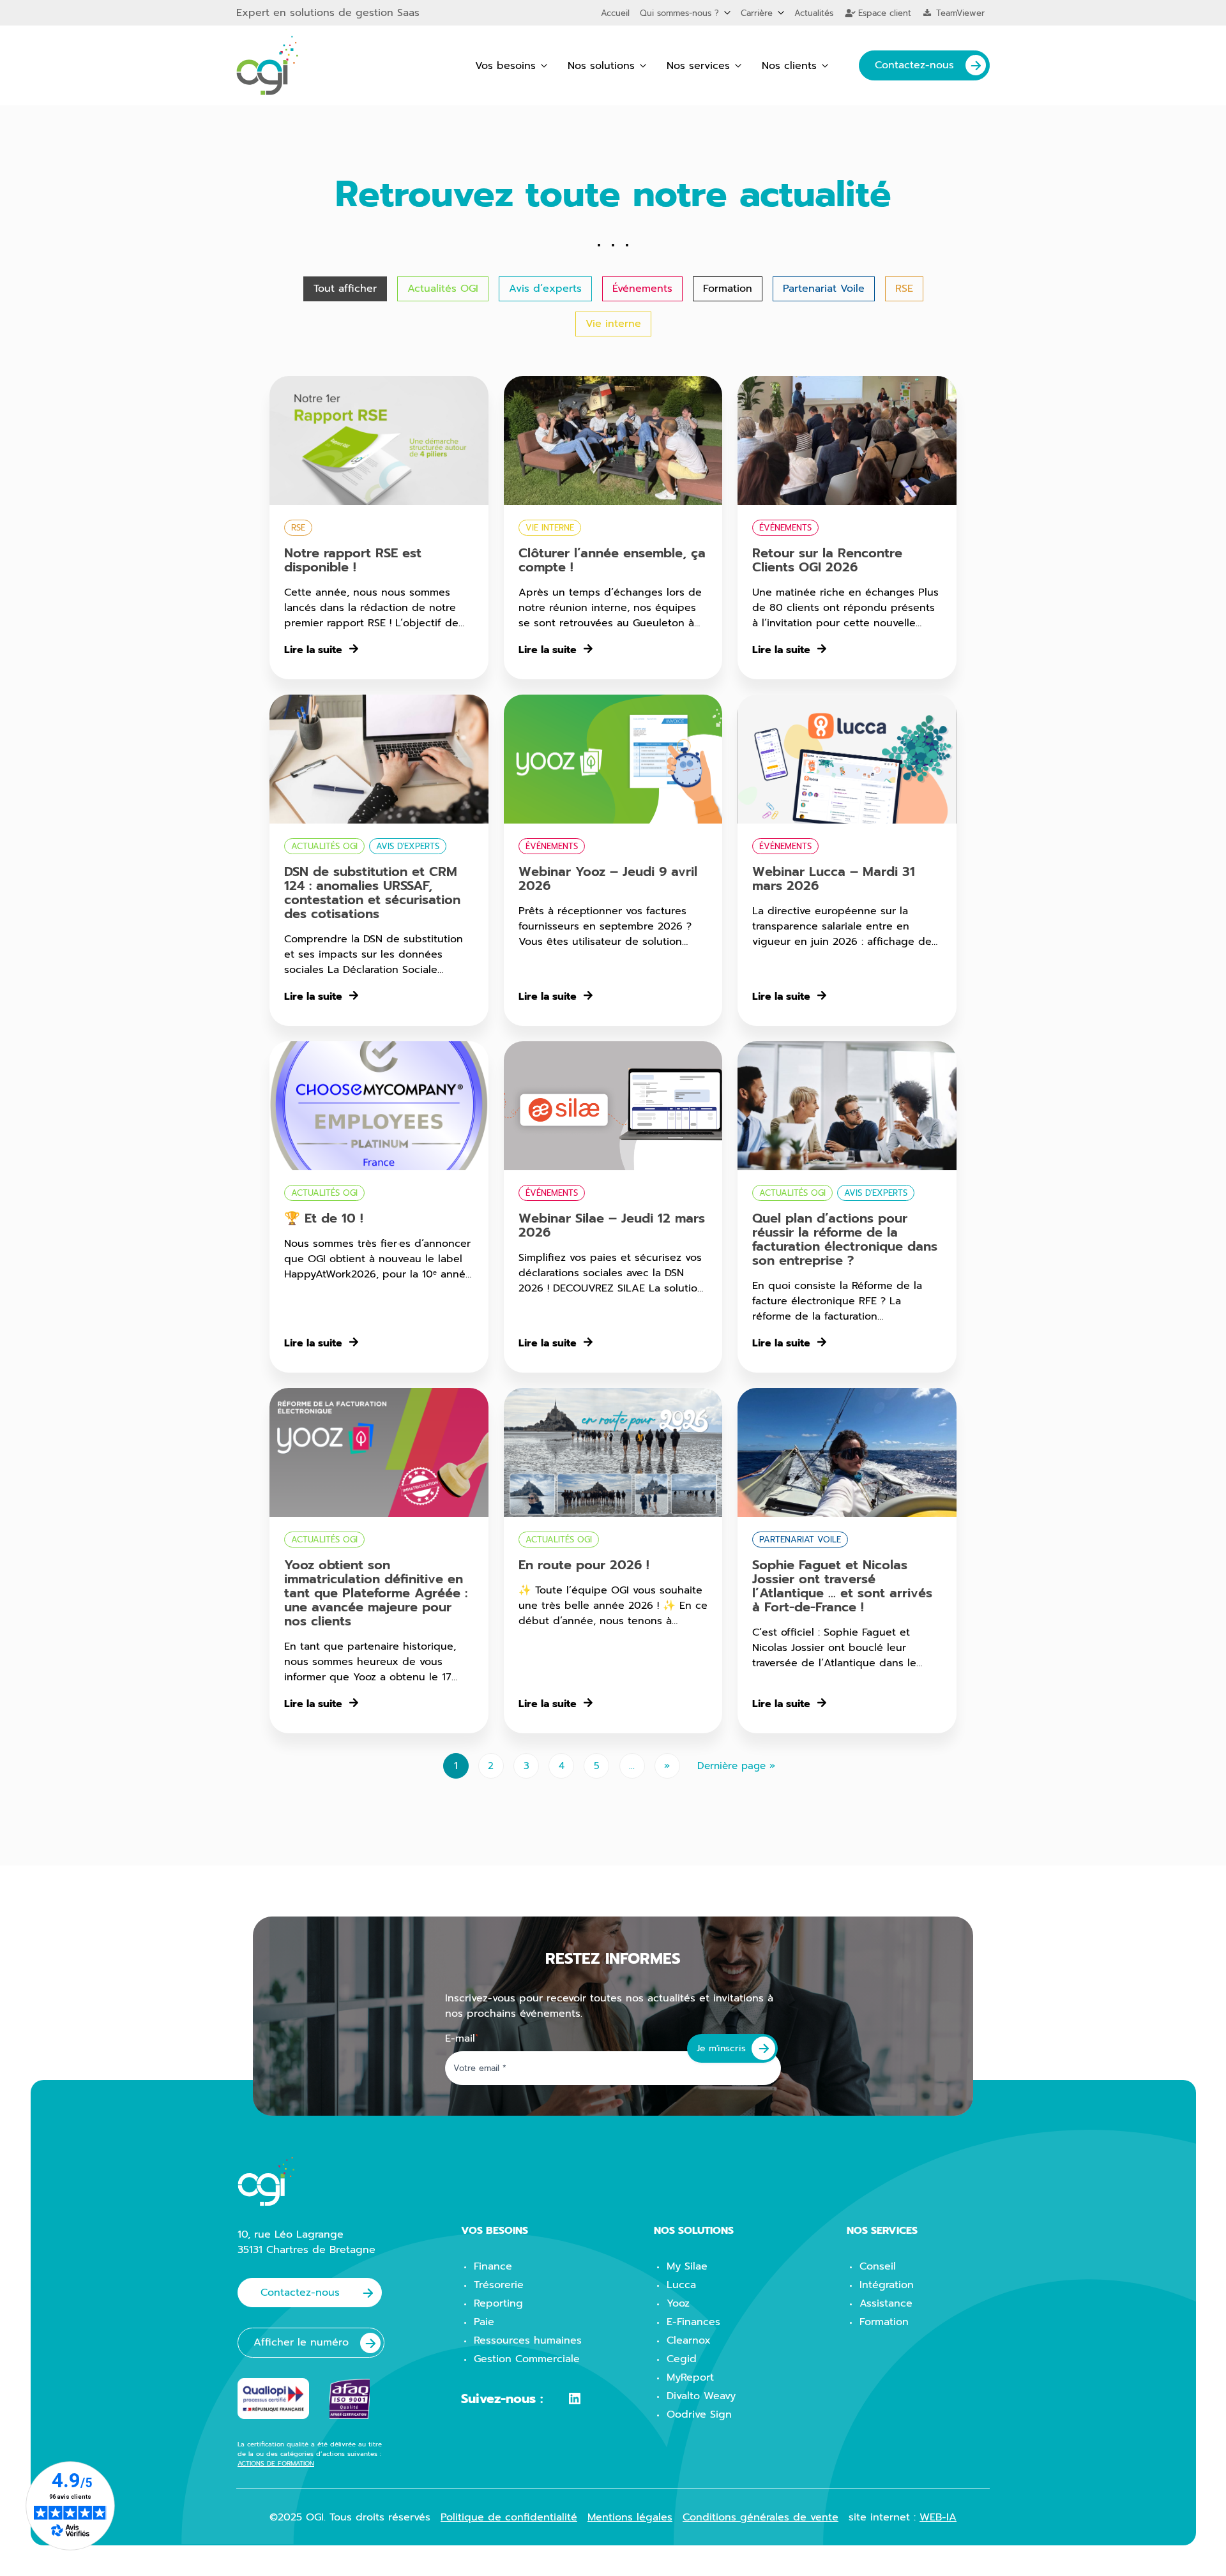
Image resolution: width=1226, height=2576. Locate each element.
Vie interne (613, 324)
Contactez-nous (914, 65)
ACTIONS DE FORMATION (276, 2463)
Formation (728, 289)
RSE (904, 289)
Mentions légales (630, 2517)
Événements (642, 289)
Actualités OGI (443, 289)
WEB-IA (938, 2517)
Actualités (814, 13)
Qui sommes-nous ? (679, 13)
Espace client (883, 13)
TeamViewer (959, 13)
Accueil (615, 13)
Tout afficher (345, 289)
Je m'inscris (721, 2048)
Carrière (757, 13)
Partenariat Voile (824, 289)
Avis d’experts (545, 289)
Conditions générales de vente (761, 2517)
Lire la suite (313, 650)
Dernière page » (736, 1766)
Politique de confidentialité (509, 2517)
